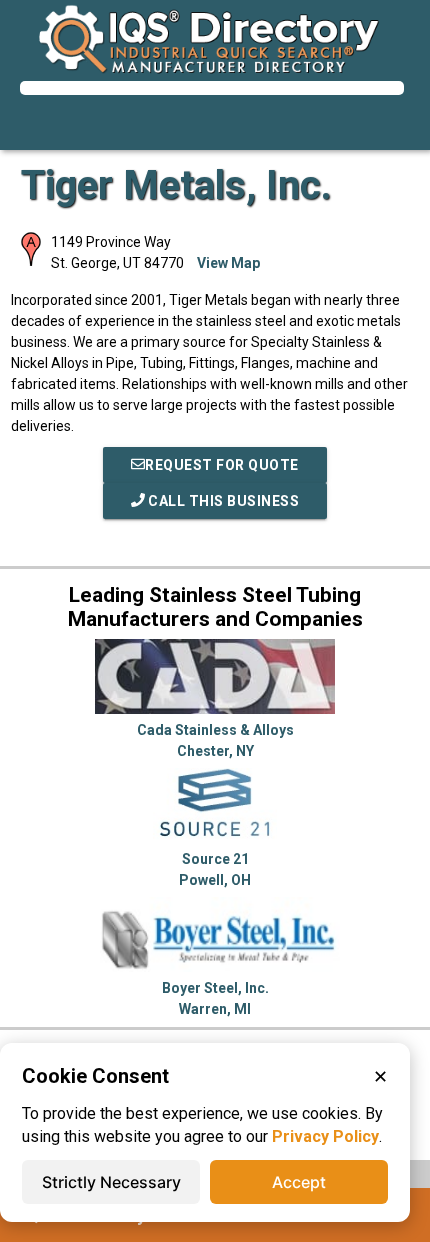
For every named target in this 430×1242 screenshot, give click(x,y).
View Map (228, 263)
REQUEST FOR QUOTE (222, 465)
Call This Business (222, 501)
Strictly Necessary (111, 1182)
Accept (299, 1182)
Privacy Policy (325, 1136)
